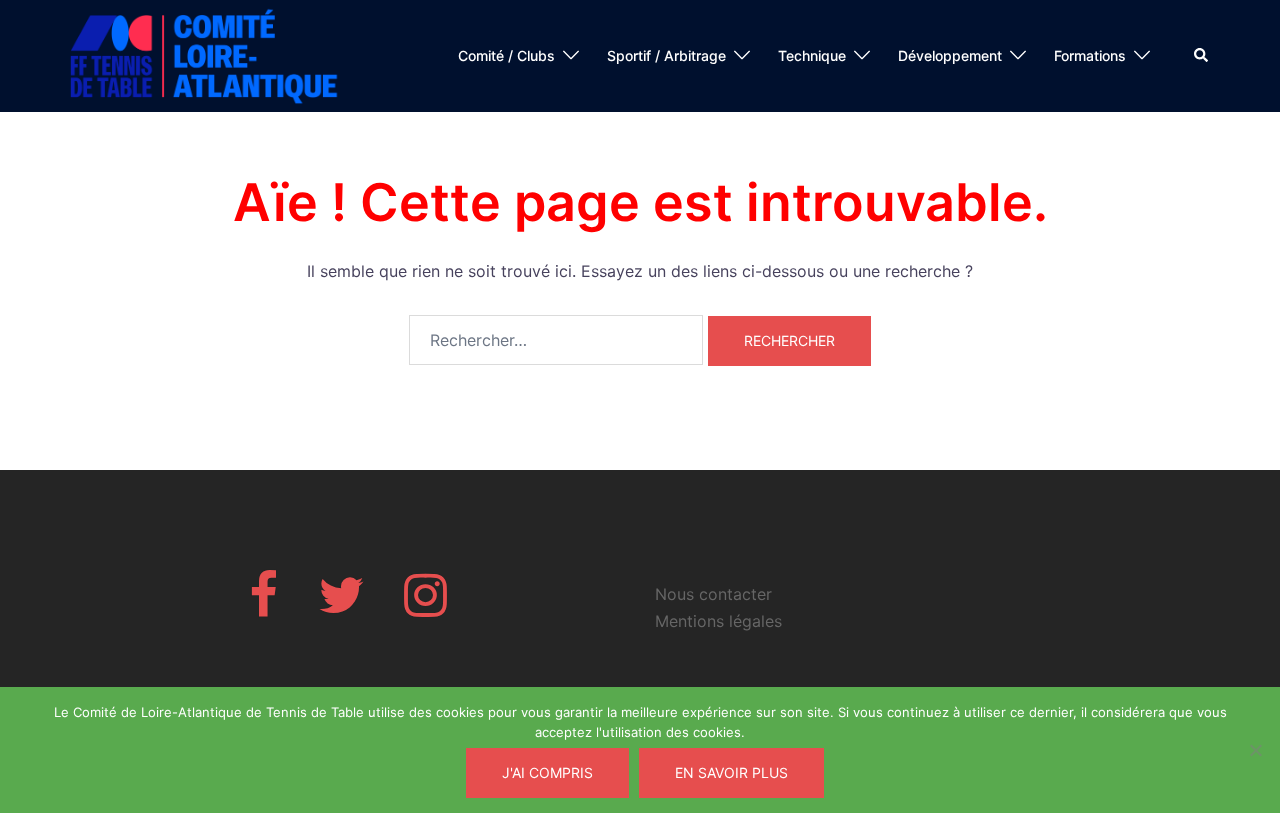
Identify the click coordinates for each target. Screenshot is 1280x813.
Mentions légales (718, 621)
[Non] (1255, 750)
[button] (1202, 56)
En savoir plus (731, 772)
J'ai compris (547, 772)
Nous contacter (713, 594)
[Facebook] (263, 607)
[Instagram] (425, 607)
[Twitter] (341, 607)
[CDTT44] (205, 54)
